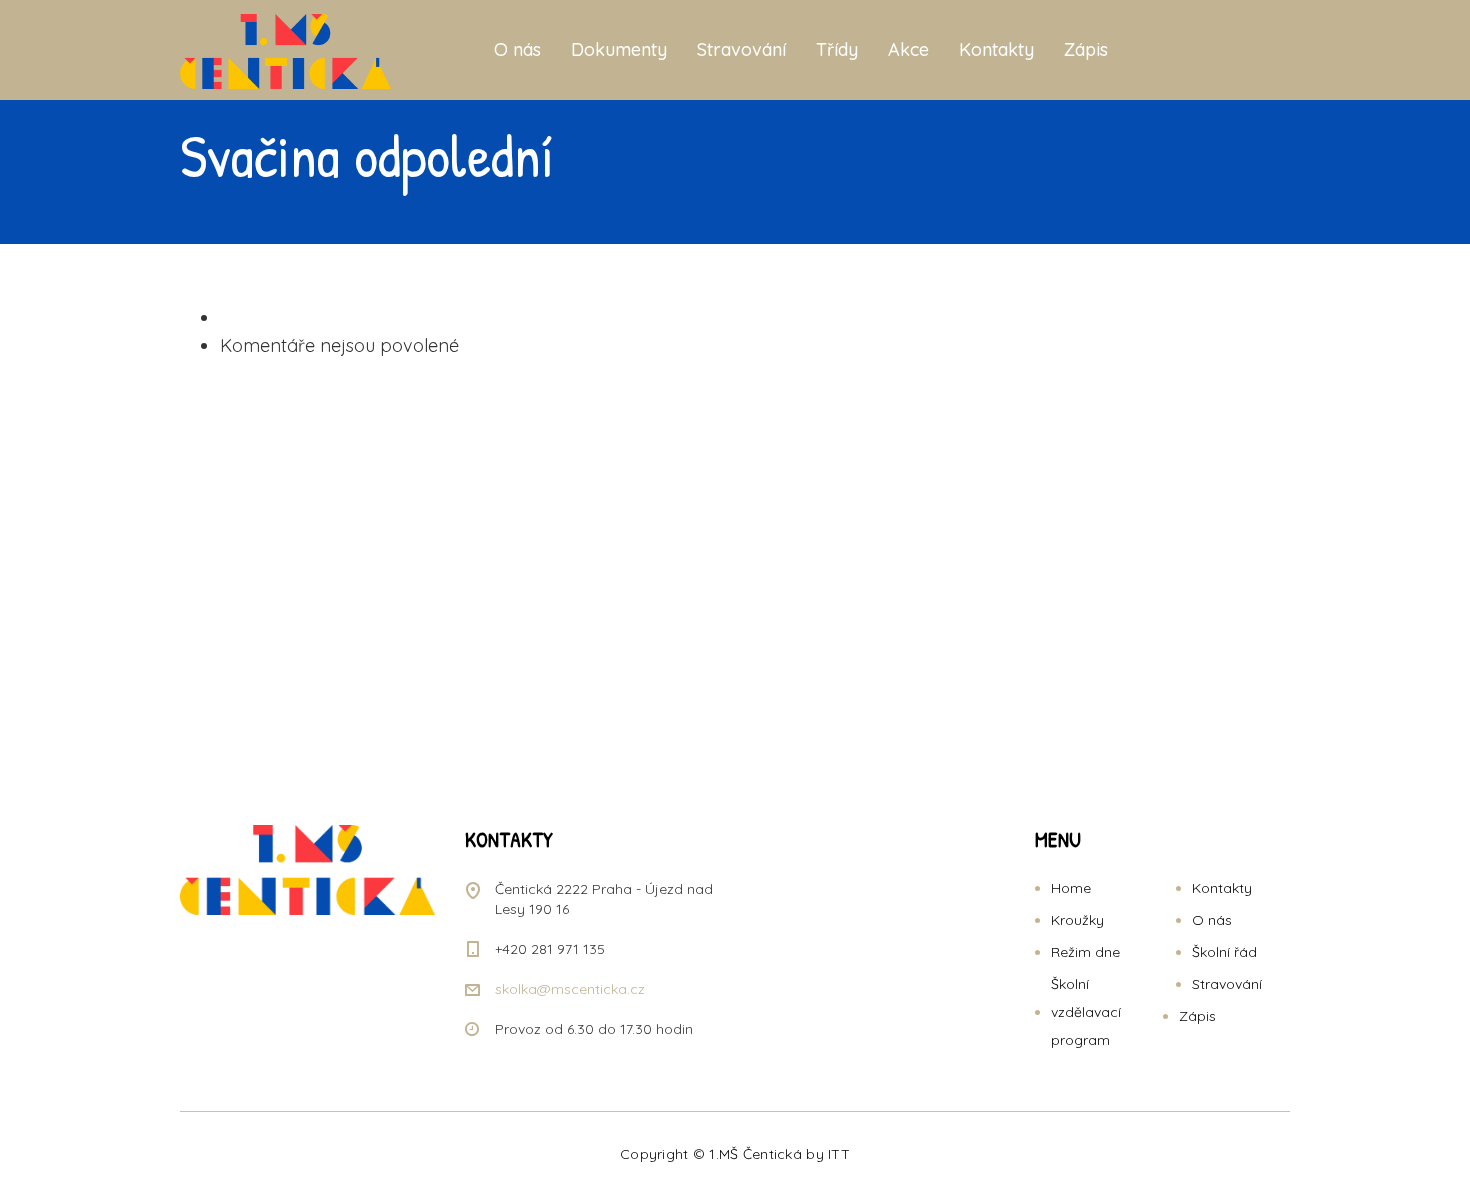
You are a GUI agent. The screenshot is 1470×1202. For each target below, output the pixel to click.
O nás (517, 49)
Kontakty (996, 49)
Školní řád (1224, 952)
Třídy (837, 49)
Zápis (1086, 49)
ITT (839, 1154)
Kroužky (1077, 920)
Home (1071, 888)
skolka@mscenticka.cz (570, 989)
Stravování (741, 49)
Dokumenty (619, 49)
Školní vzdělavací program (1086, 1012)
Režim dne (1085, 952)
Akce (908, 49)
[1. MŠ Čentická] (285, 50)
